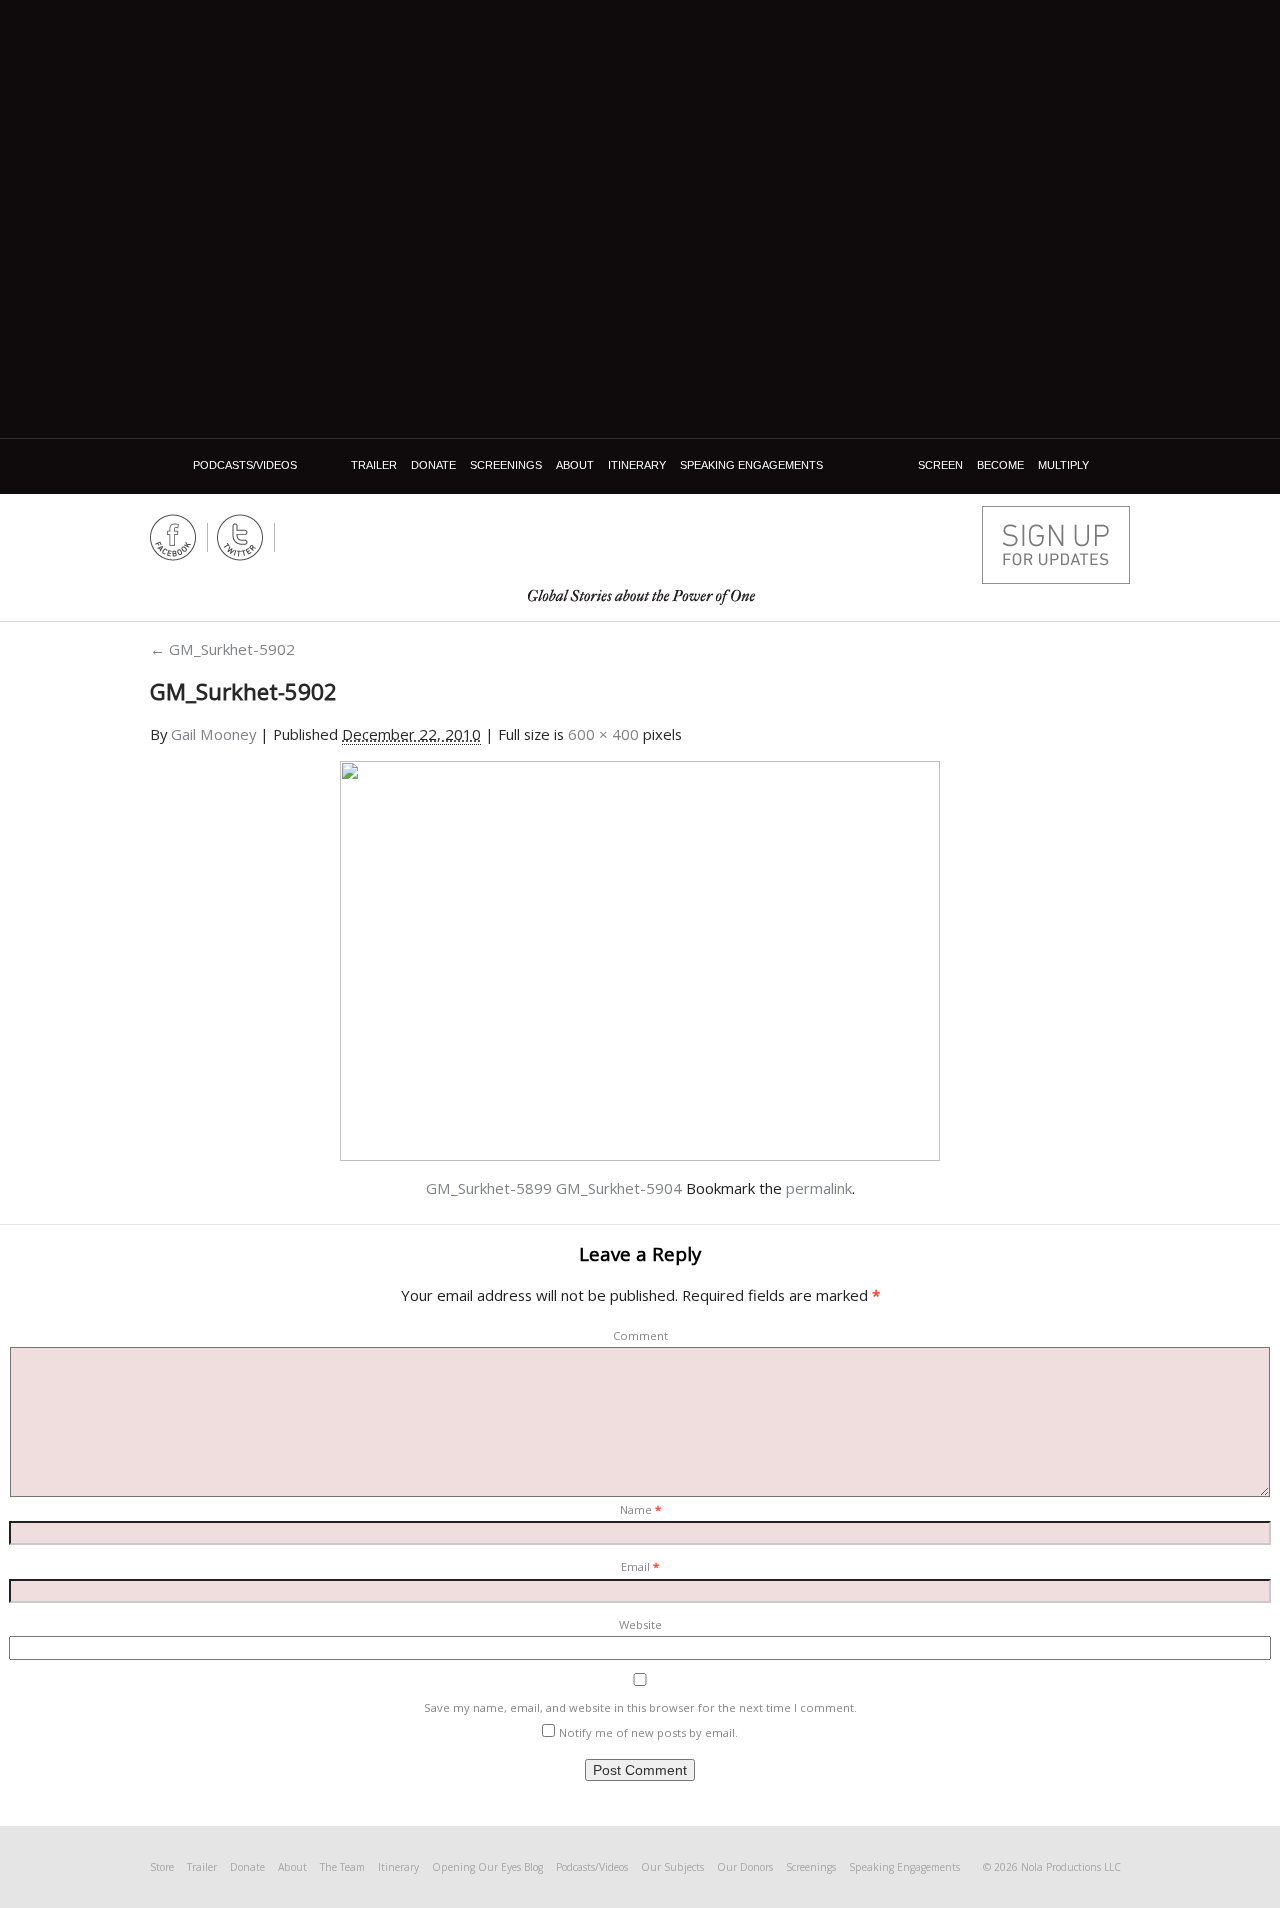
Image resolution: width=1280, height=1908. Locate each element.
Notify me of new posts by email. (648, 1732)
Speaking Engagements (751, 465)
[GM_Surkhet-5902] (640, 959)
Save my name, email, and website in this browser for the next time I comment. (640, 1707)
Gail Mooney (213, 734)
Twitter (240, 537)
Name (640, 1509)
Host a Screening (1056, 545)
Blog (168, 465)
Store (162, 1867)
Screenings (506, 465)
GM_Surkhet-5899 (489, 1188)
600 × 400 (603, 734)
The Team (342, 1867)
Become (1000, 465)
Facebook (173, 537)
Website (640, 1624)
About (575, 465)
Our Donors (745, 1867)
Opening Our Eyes (642, 542)
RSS (307, 537)
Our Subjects (672, 1867)
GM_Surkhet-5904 (619, 1188)
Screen (940, 465)
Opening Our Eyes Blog (487, 1867)
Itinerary (637, 465)
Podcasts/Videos (245, 465)
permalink (819, 1188)
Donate (433, 465)
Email (640, 1566)
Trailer (374, 465)
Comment (640, 1335)
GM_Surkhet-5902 (222, 649)
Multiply (1063, 465)
